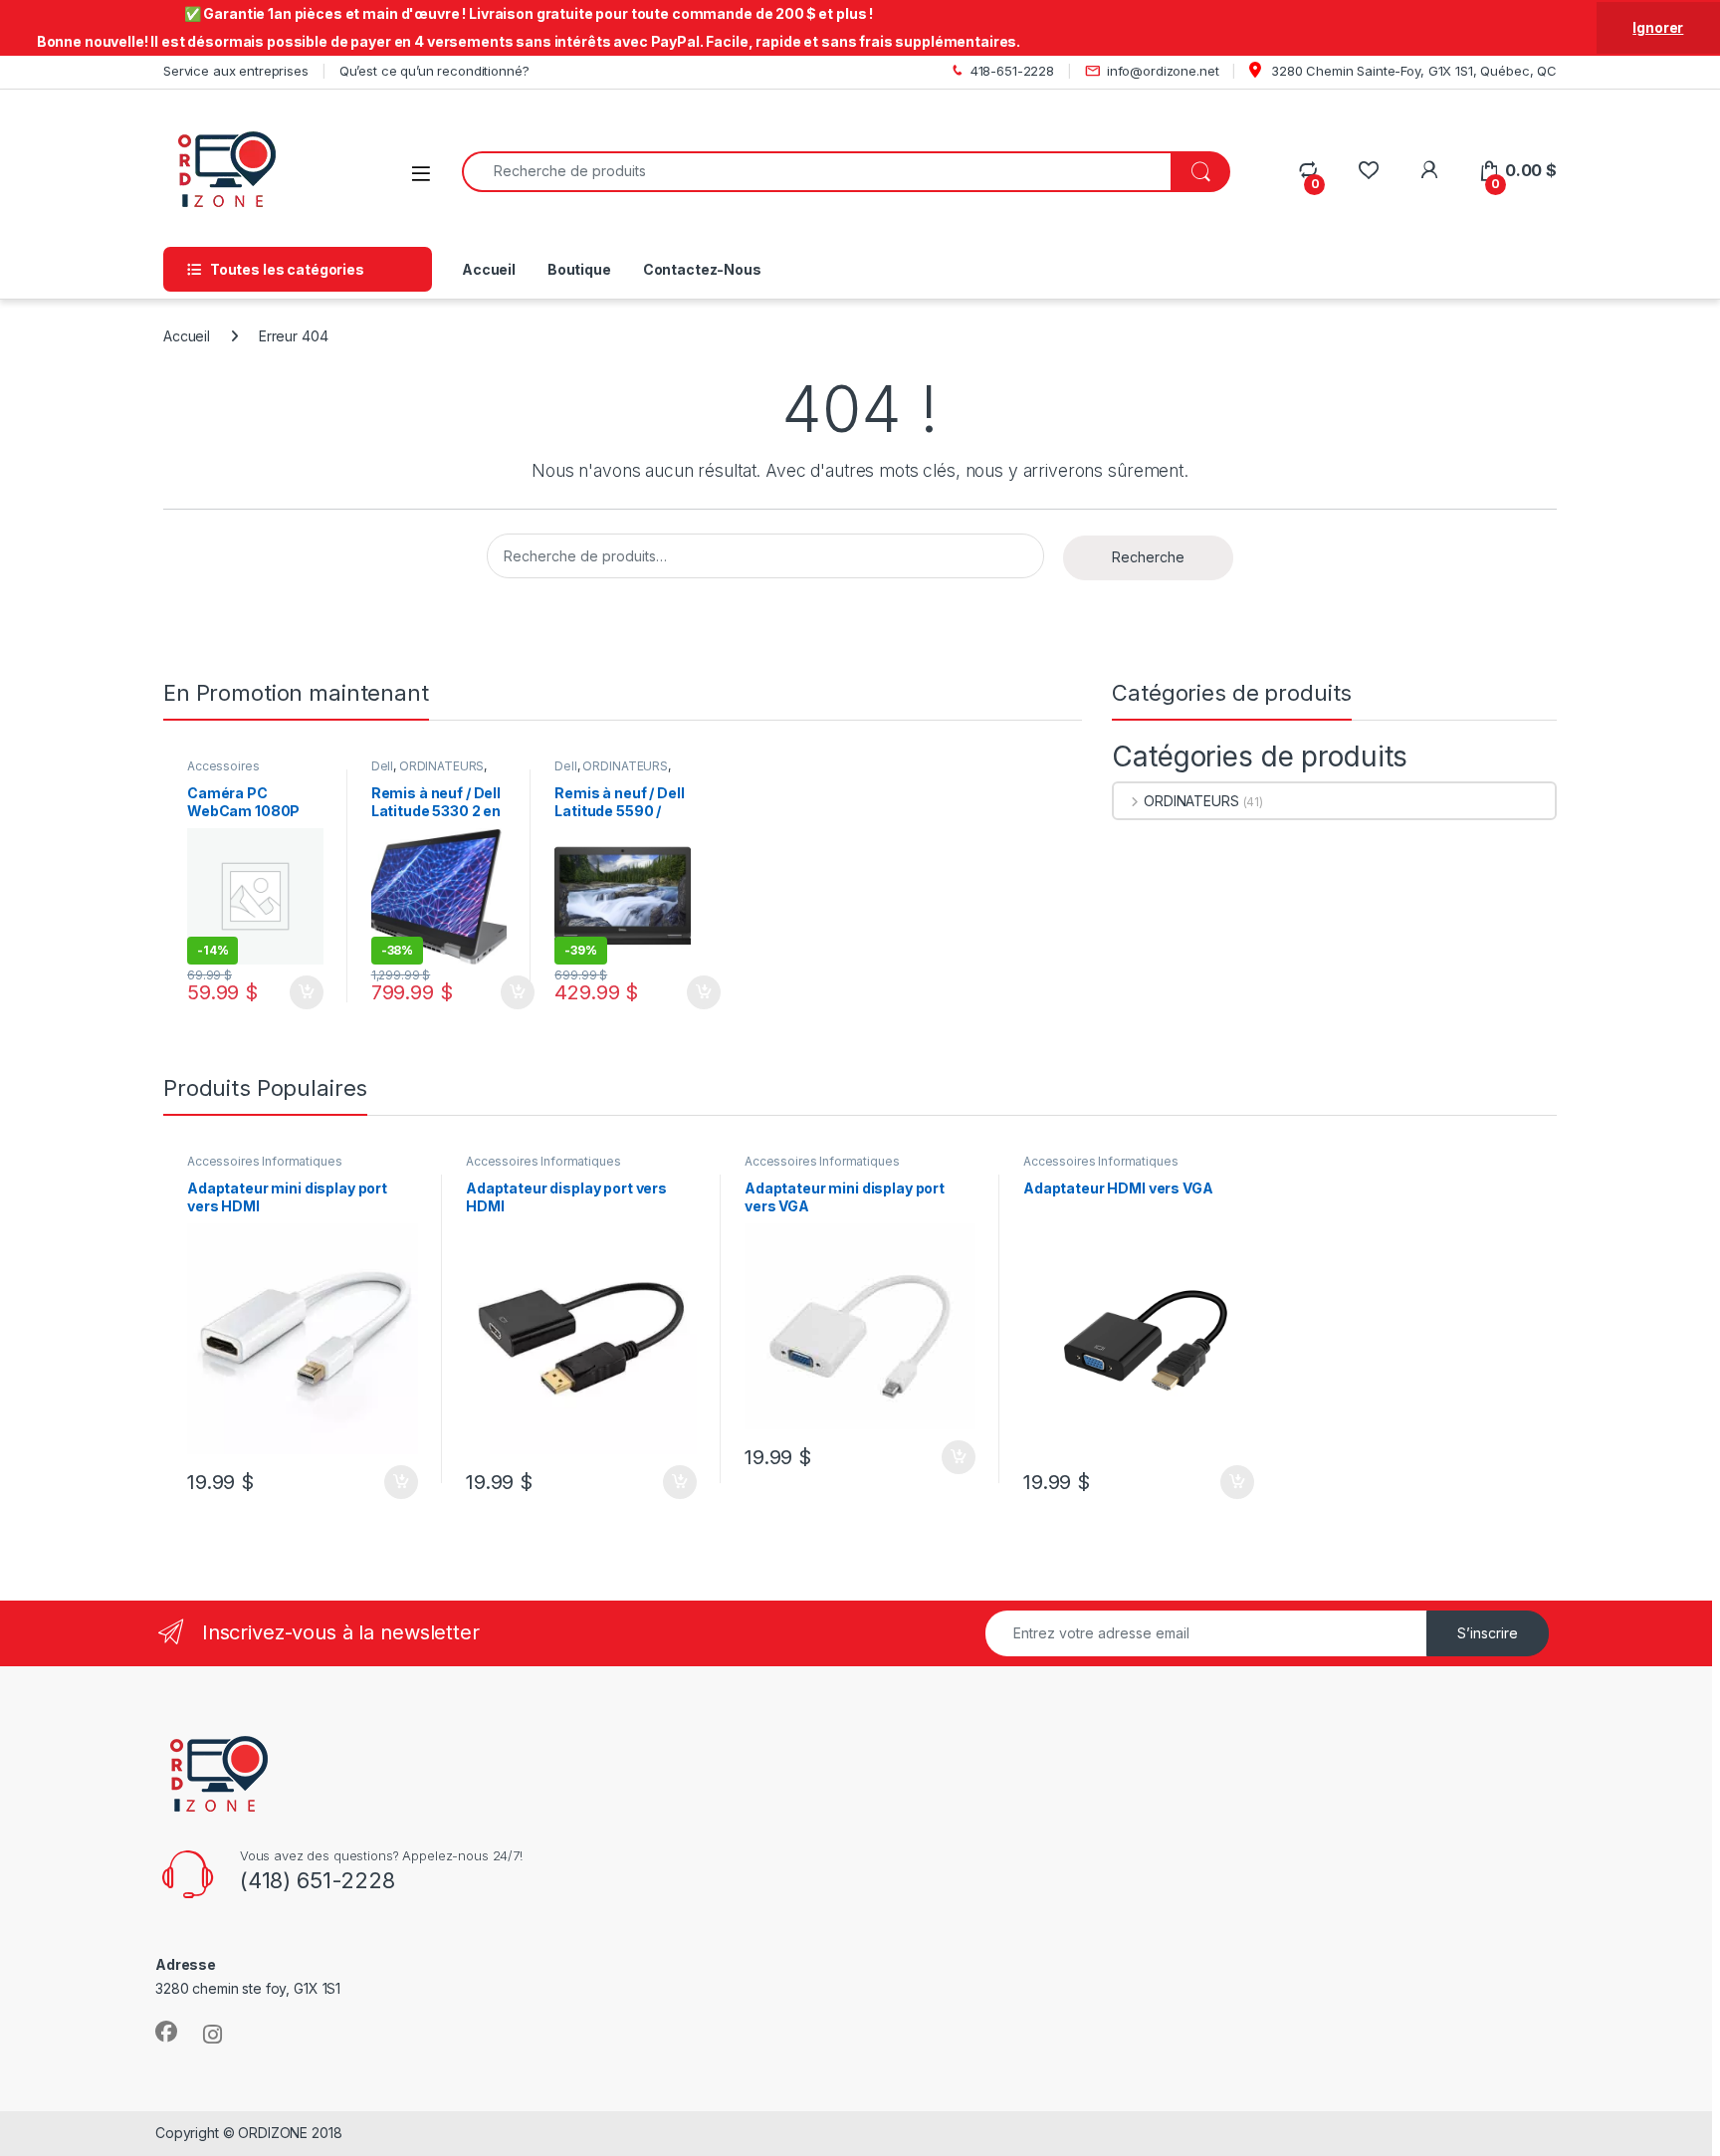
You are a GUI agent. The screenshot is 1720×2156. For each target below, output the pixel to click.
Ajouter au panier (301, 992)
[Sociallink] (166, 2032)
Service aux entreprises (236, 71)
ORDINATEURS (441, 766)
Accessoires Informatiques (227, 772)
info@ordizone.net (1163, 71)
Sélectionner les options (494, 992)
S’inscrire (1488, 1633)
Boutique (579, 269)
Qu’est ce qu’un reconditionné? (434, 71)
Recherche (1148, 557)
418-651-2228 (1012, 71)
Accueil (489, 269)
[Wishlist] (1368, 171)
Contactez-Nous (702, 269)
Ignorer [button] (1658, 27)
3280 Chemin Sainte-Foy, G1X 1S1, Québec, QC (1412, 71)
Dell (382, 766)
